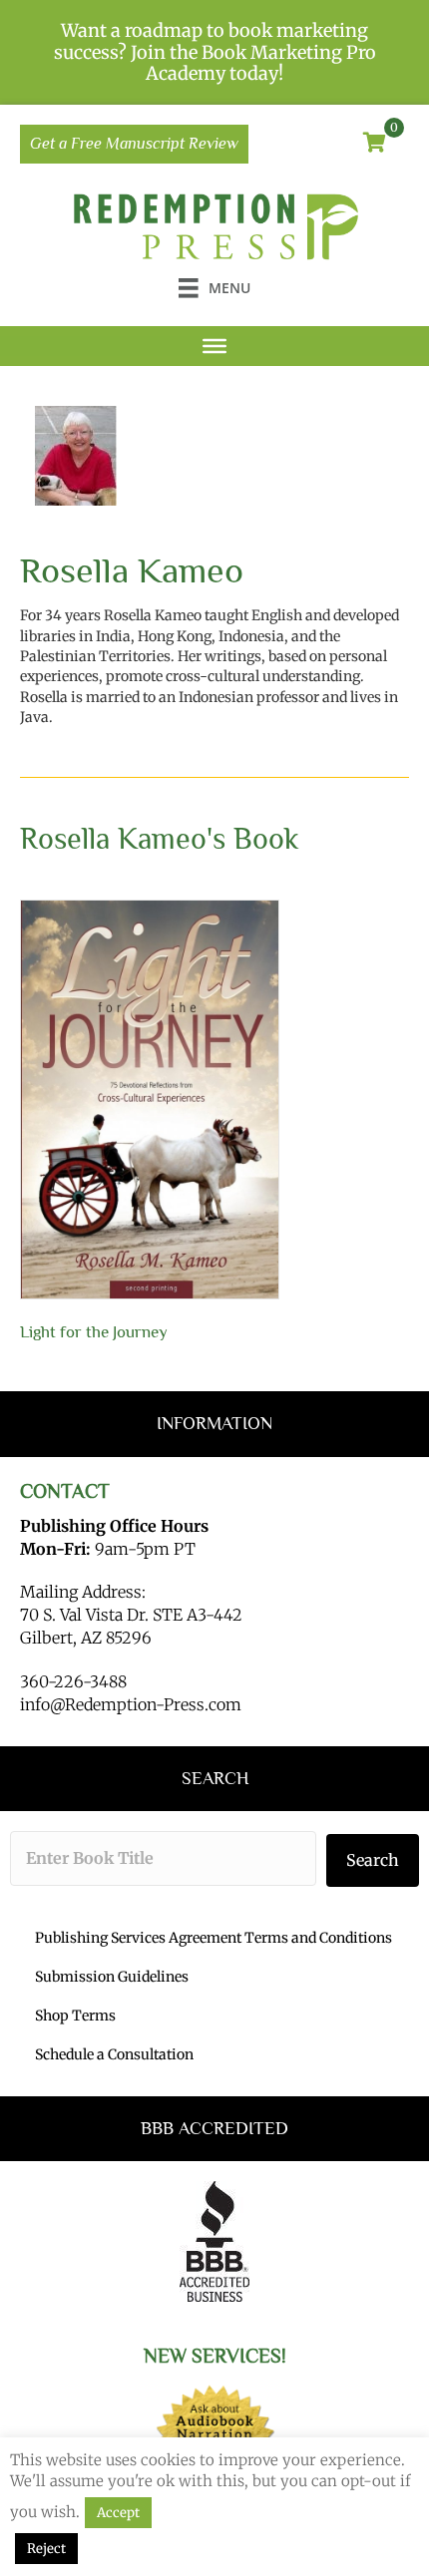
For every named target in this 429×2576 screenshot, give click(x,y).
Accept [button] (118, 2513)
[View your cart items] (375, 144)
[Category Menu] (214, 346)
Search (373, 1860)
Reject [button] (46, 2549)
